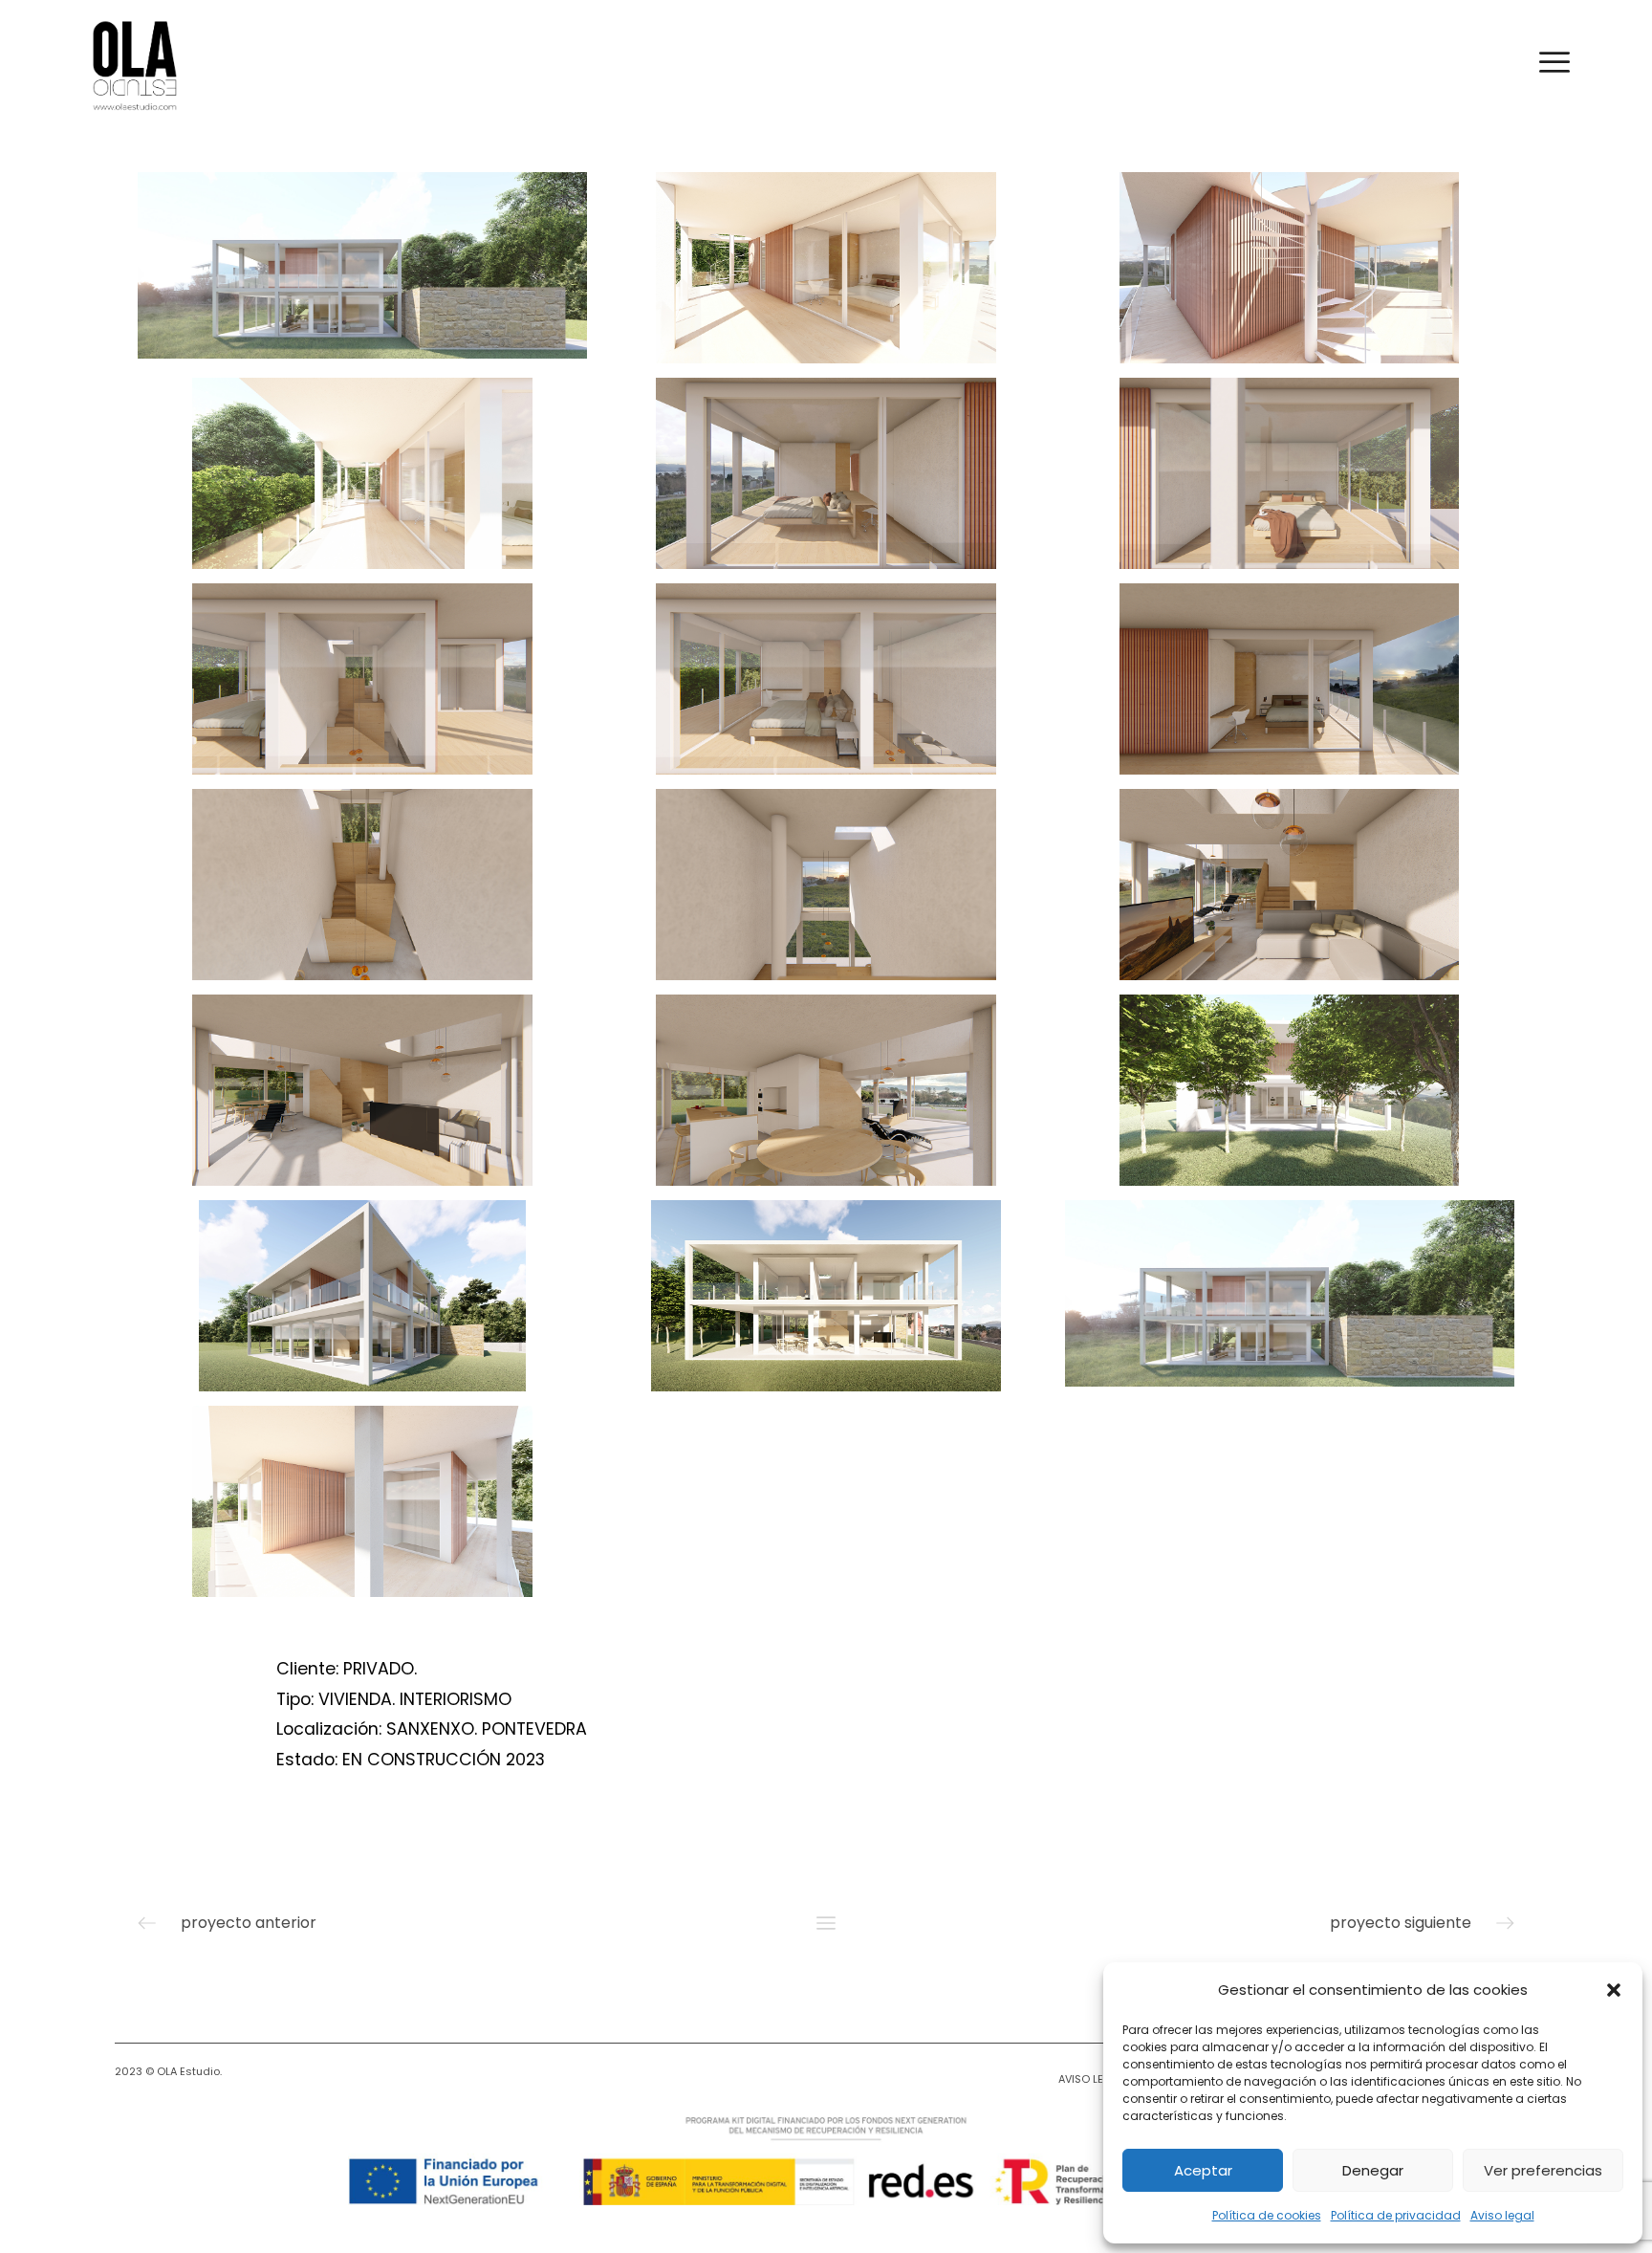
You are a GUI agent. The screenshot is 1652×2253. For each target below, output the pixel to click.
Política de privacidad (1396, 2215)
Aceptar (1203, 2170)
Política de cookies (1267, 2215)
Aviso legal (1502, 2215)
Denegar (1373, 2170)
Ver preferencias (1543, 2170)
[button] (1614, 1990)
